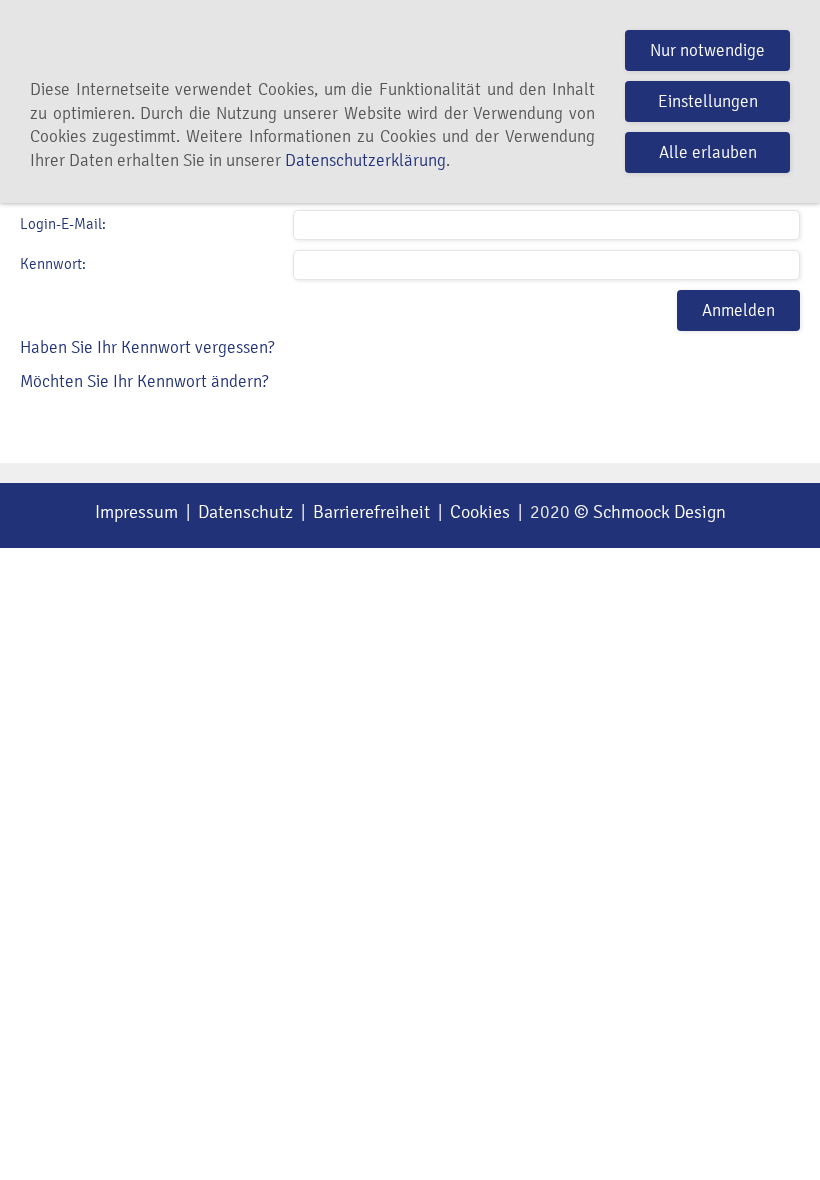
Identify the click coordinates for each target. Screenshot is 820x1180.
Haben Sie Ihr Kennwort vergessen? (147, 347)
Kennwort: (53, 264)
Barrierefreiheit (371, 512)
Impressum (136, 512)
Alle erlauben (708, 152)
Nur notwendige (707, 50)
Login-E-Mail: (63, 224)
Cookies (480, 512)
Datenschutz (245, 512)
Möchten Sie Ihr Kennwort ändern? (144, 381)
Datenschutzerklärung (365, 160)
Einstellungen (708, 101)
